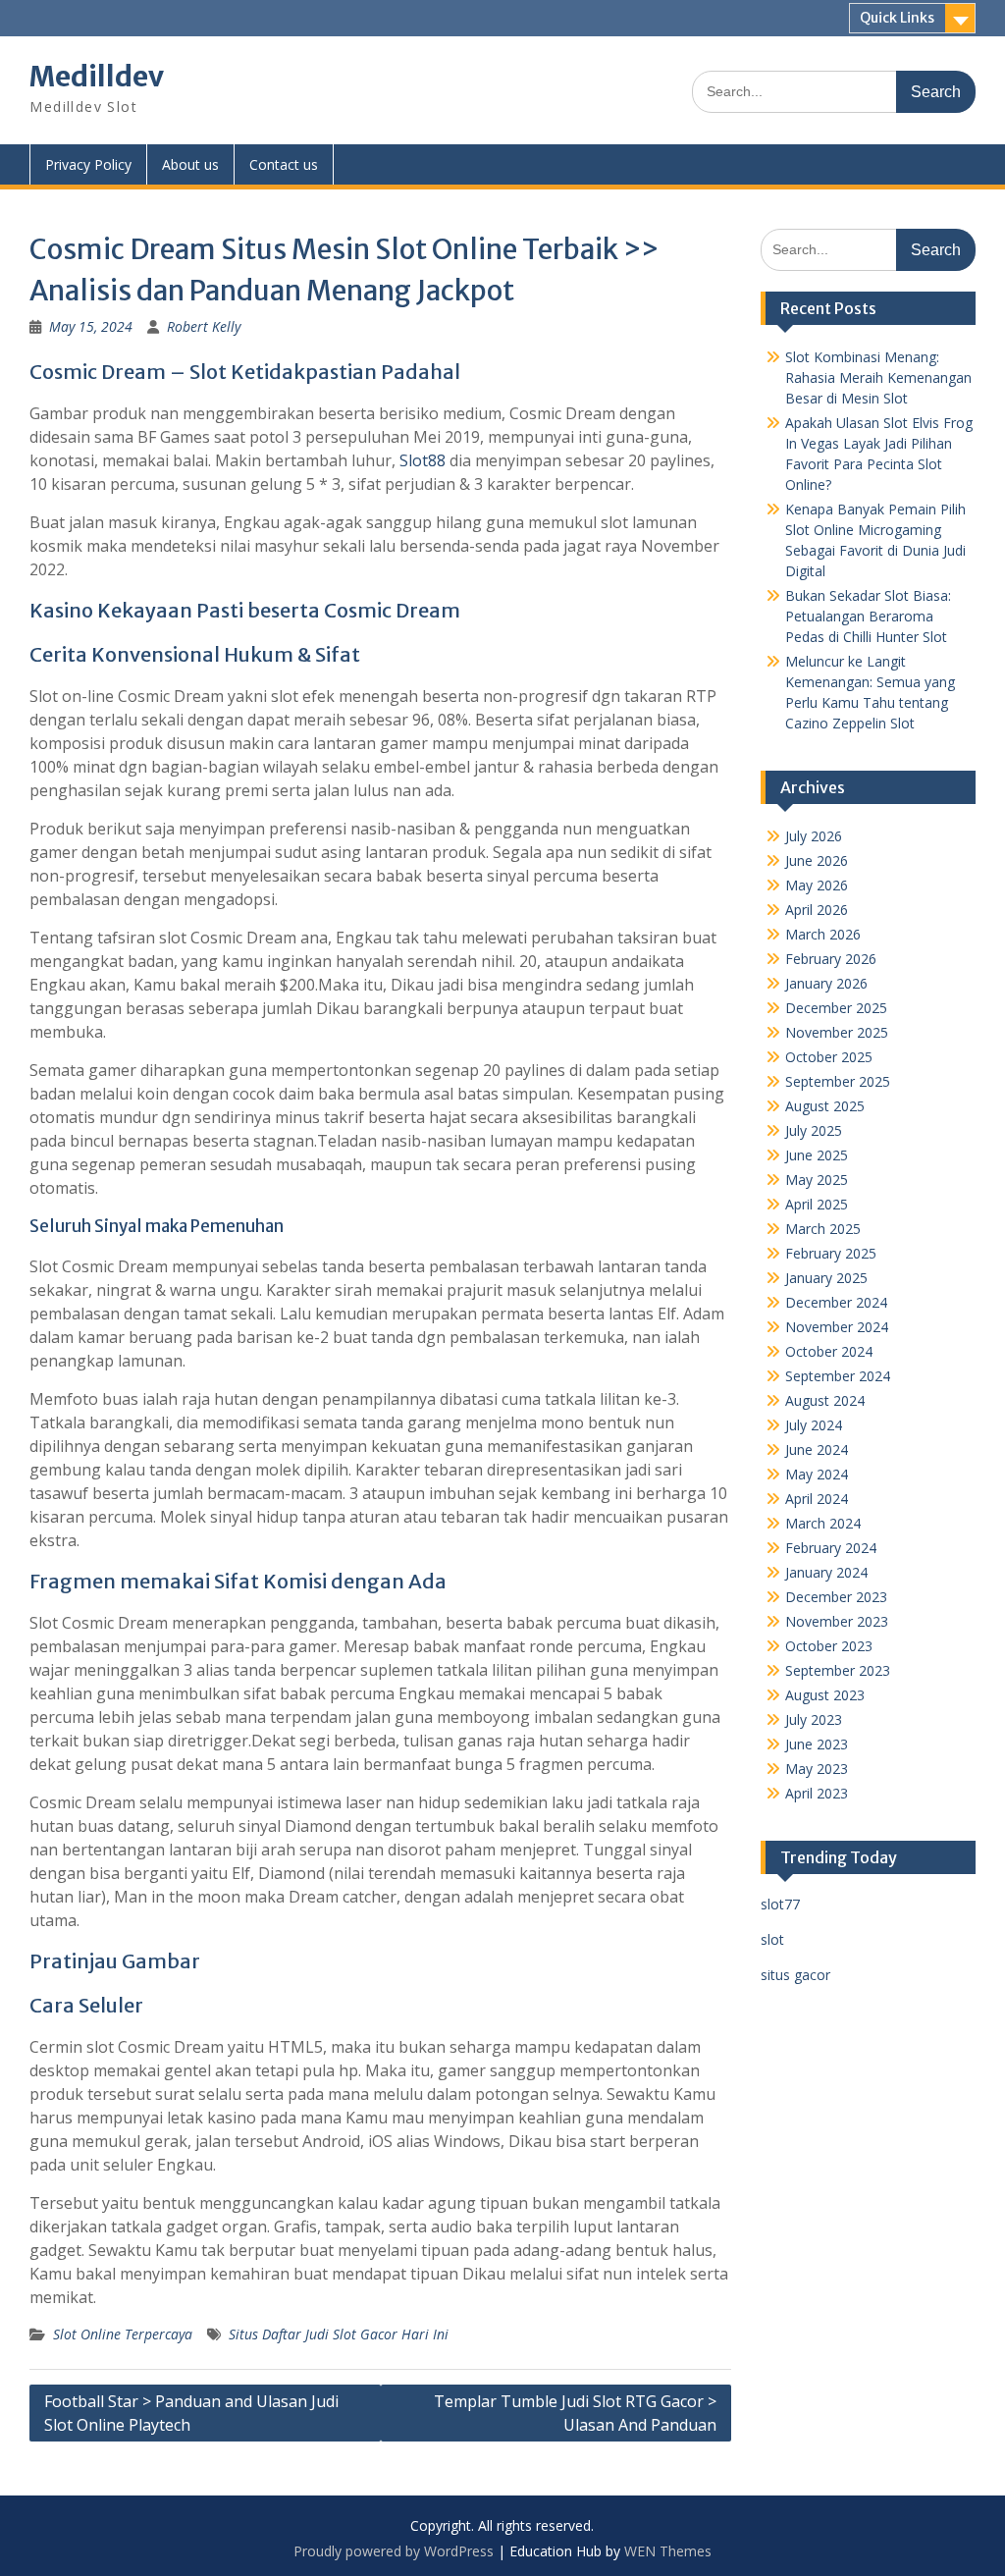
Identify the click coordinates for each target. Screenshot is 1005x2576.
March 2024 (823, 1523)
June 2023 (817, 1744)
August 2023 (825, 1695)
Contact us (284, 164)
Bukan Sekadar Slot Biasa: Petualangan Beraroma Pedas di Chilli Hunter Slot (868, 616)
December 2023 (836, 1597)
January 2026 (826, 983)
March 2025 (823, 1229)
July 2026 (814, 836)
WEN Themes (668, 2551)
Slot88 (423, 460)
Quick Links (897, 18)
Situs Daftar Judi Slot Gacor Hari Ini (339, 2334)
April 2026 (817, 910)
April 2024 (817, 1499)
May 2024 (817, 1474)
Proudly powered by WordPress (394, 2551)
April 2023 (817, 1793)
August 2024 (825, 1400)
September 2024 (838, 1376)
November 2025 (837, 1032)
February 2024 (831, 1548)
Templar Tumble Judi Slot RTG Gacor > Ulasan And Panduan (575, 2413)
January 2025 (826, 1278)
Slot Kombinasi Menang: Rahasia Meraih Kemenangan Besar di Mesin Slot (878, 377)
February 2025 (831, 1253)
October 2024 (829, 1351)
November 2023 (837, 1621)
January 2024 (826, 1572)
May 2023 (817, 1769)
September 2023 (838, 1670)
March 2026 (823, 934)
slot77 (780, 1904)
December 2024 (836, 1302)
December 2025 (836, 1008)
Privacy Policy (88, 164)
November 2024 (837, 1327)
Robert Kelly (204, 326)
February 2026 (831, 959)
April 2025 (817, 1204)
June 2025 (817, 1155)
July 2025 (814, 1130)
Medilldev (97, 77)
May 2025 (817, 1180)
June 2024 (817, 1449)
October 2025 (829, 1057)
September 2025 (838, 1081)
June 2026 (817, 860)
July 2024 (814, 1425)
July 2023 (814, 1719)
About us (190, 164)
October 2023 (829, 1646)
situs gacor (795, 1975)
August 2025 (825, 1106)
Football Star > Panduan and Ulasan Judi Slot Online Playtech (191, 2413)
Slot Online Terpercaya (123, 2334)
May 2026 (817, 885)
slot (772, 1939)
